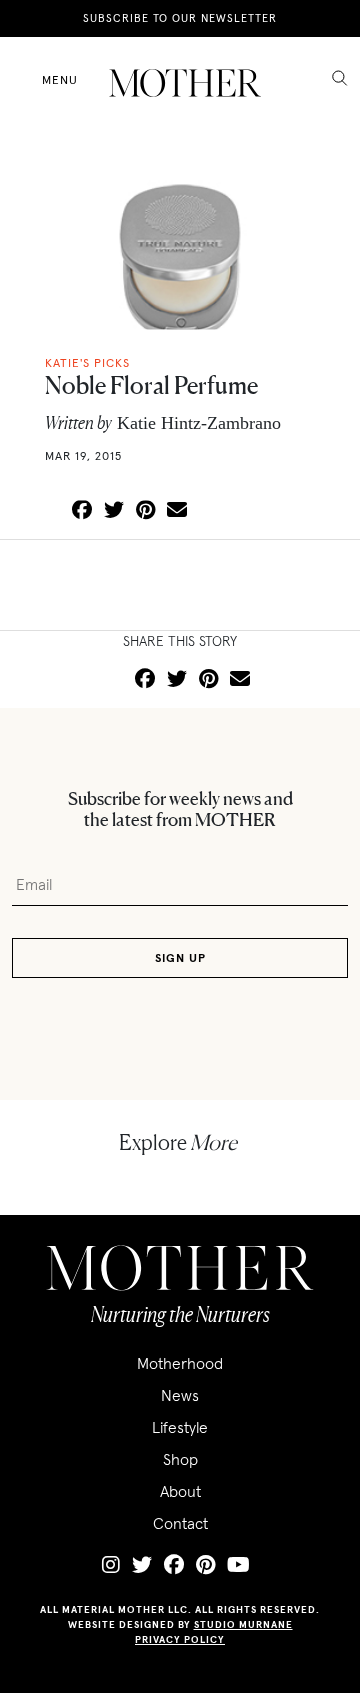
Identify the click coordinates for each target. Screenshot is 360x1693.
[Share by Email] (177, 511)
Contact (180, 1523)
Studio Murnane (243, 1624)
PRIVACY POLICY (180, 1639)
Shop (180, 1459)
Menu (60, 79)
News (180, 1395)
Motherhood (180, 1363)
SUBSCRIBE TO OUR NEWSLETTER (180, 18)
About (180, 1491)
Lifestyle (180, 1427)
